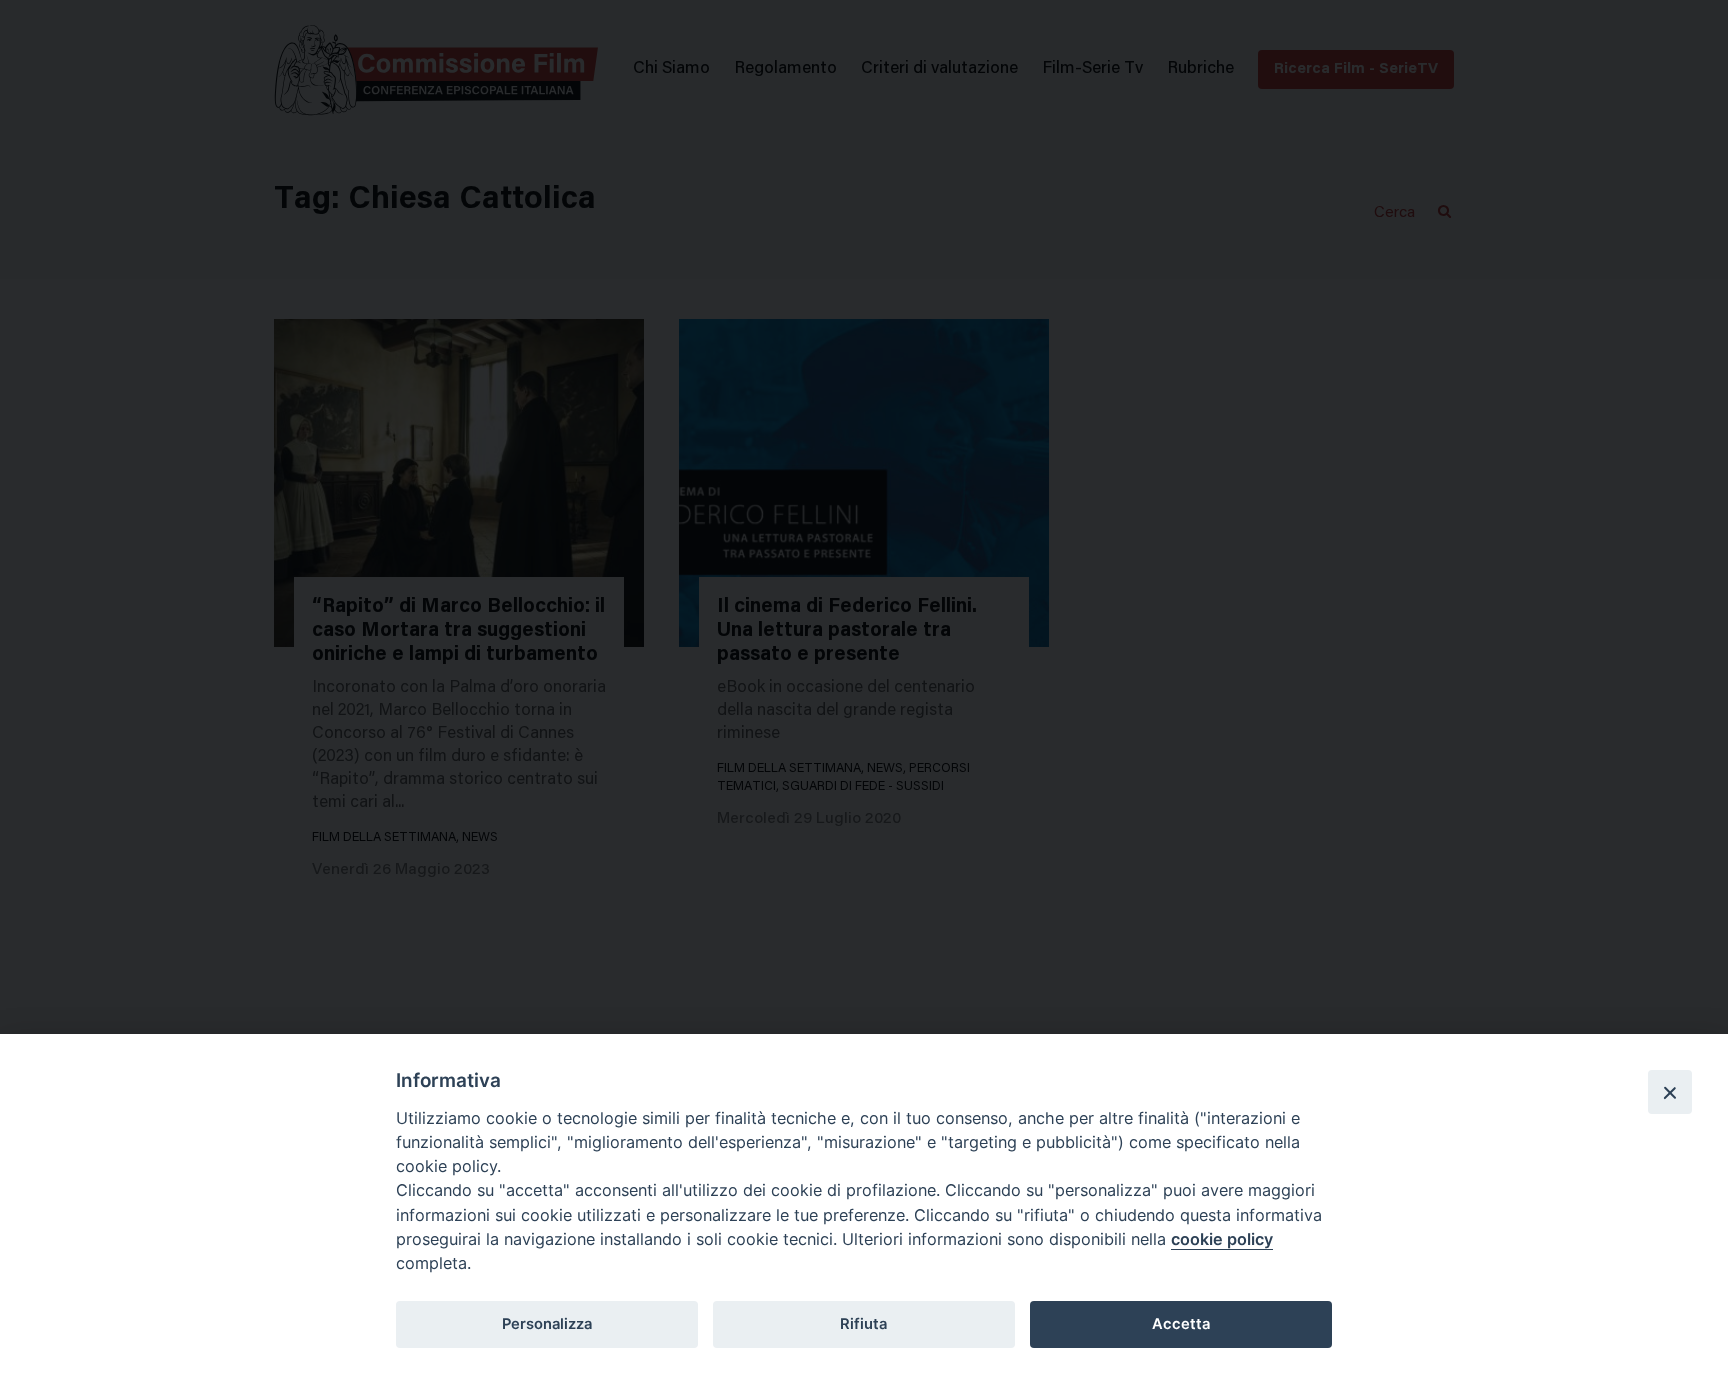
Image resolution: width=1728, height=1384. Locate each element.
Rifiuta (863, 1324)
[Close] (1670, 1092)
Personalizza (547, 1324)
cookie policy (1222, 1239)
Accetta (1181, 1324)
